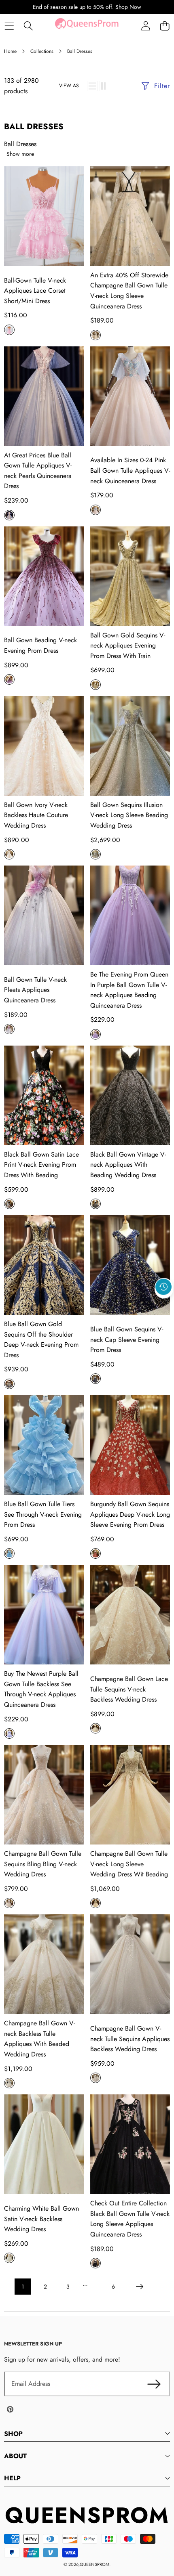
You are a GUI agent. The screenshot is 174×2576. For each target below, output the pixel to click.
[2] (103, 86)
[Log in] (145, 26)
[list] (92, 86)
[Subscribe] (154, 2384)
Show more (20, 154)
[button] (164, 26)
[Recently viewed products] (163, 1287)
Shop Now (128, 7)
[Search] (28, 26)
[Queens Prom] (87, 26)
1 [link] (23, 2287)
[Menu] (9, 26)
